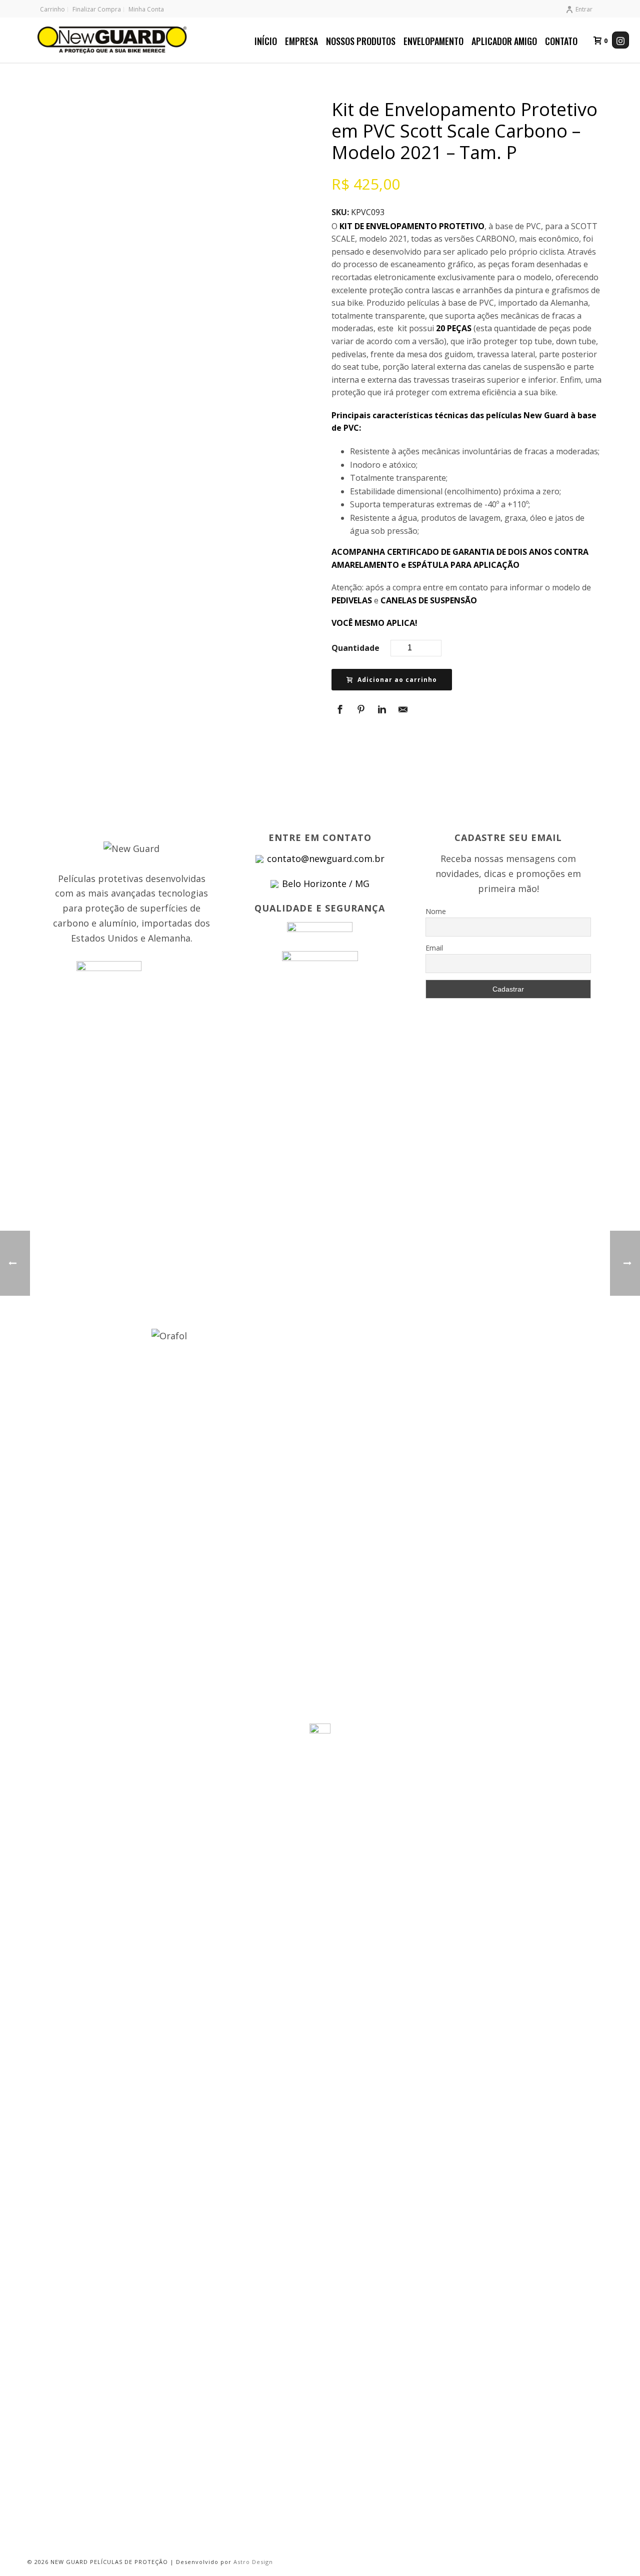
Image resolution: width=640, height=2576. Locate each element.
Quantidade (355, 648)
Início (266, 41)
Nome (436, 911)
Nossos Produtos (361, 41)
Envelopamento (433, 41)
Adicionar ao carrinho (397, 680)
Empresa (301, 41)
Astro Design (253, 2562)
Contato (561, 41)
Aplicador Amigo (504, 41)
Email (434, 948)
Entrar (584, 9)
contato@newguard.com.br (326, 858)
